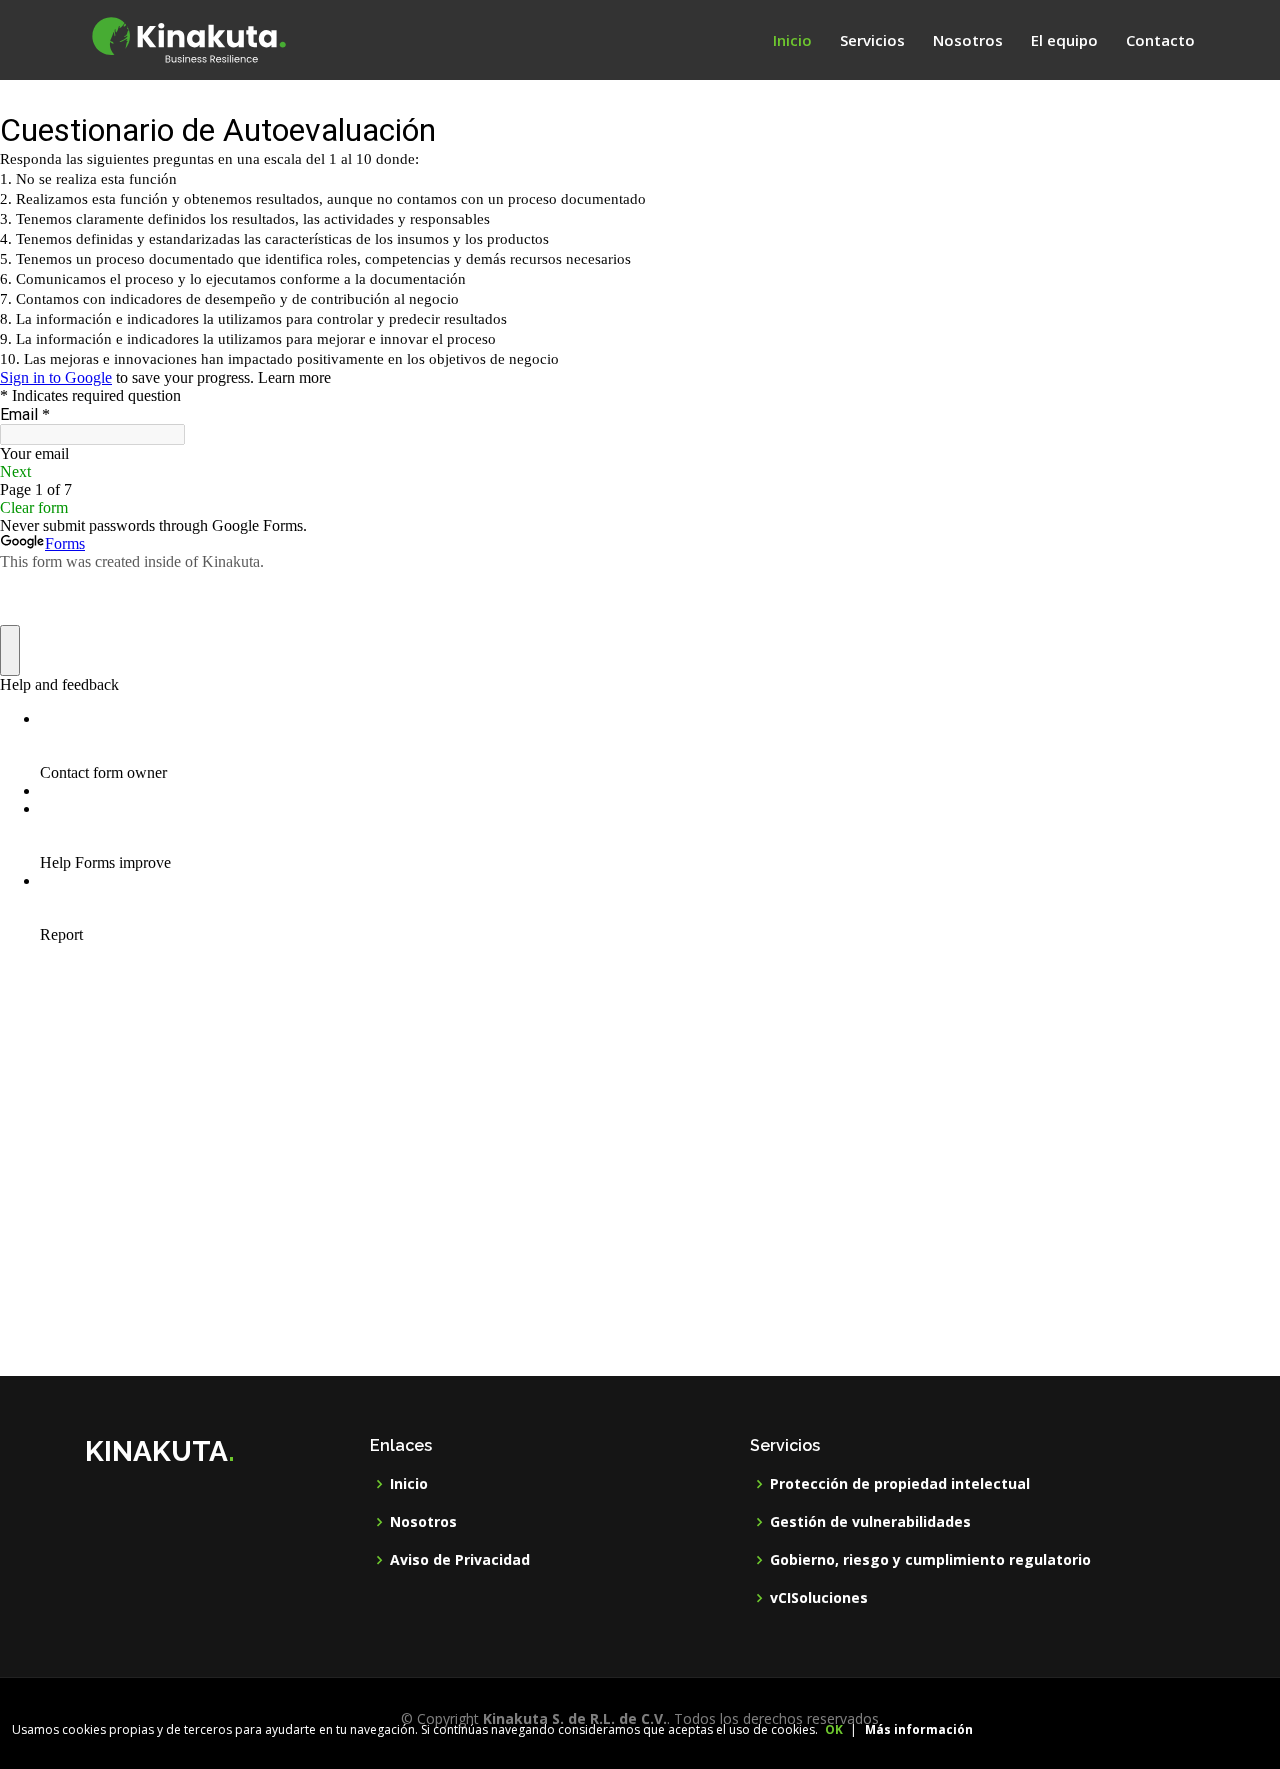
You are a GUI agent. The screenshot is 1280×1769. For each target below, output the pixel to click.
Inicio (792, 40)
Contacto (1160, 40)
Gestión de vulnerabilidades (870, 1522)
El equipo (1064, 40)
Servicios (872, 40)
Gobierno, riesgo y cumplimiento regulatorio (930, 1560)
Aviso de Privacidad (460, 1560)
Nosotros (968, 40)
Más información (919, 1729)
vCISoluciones (819, 1598)
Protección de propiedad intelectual (900, 1484)
